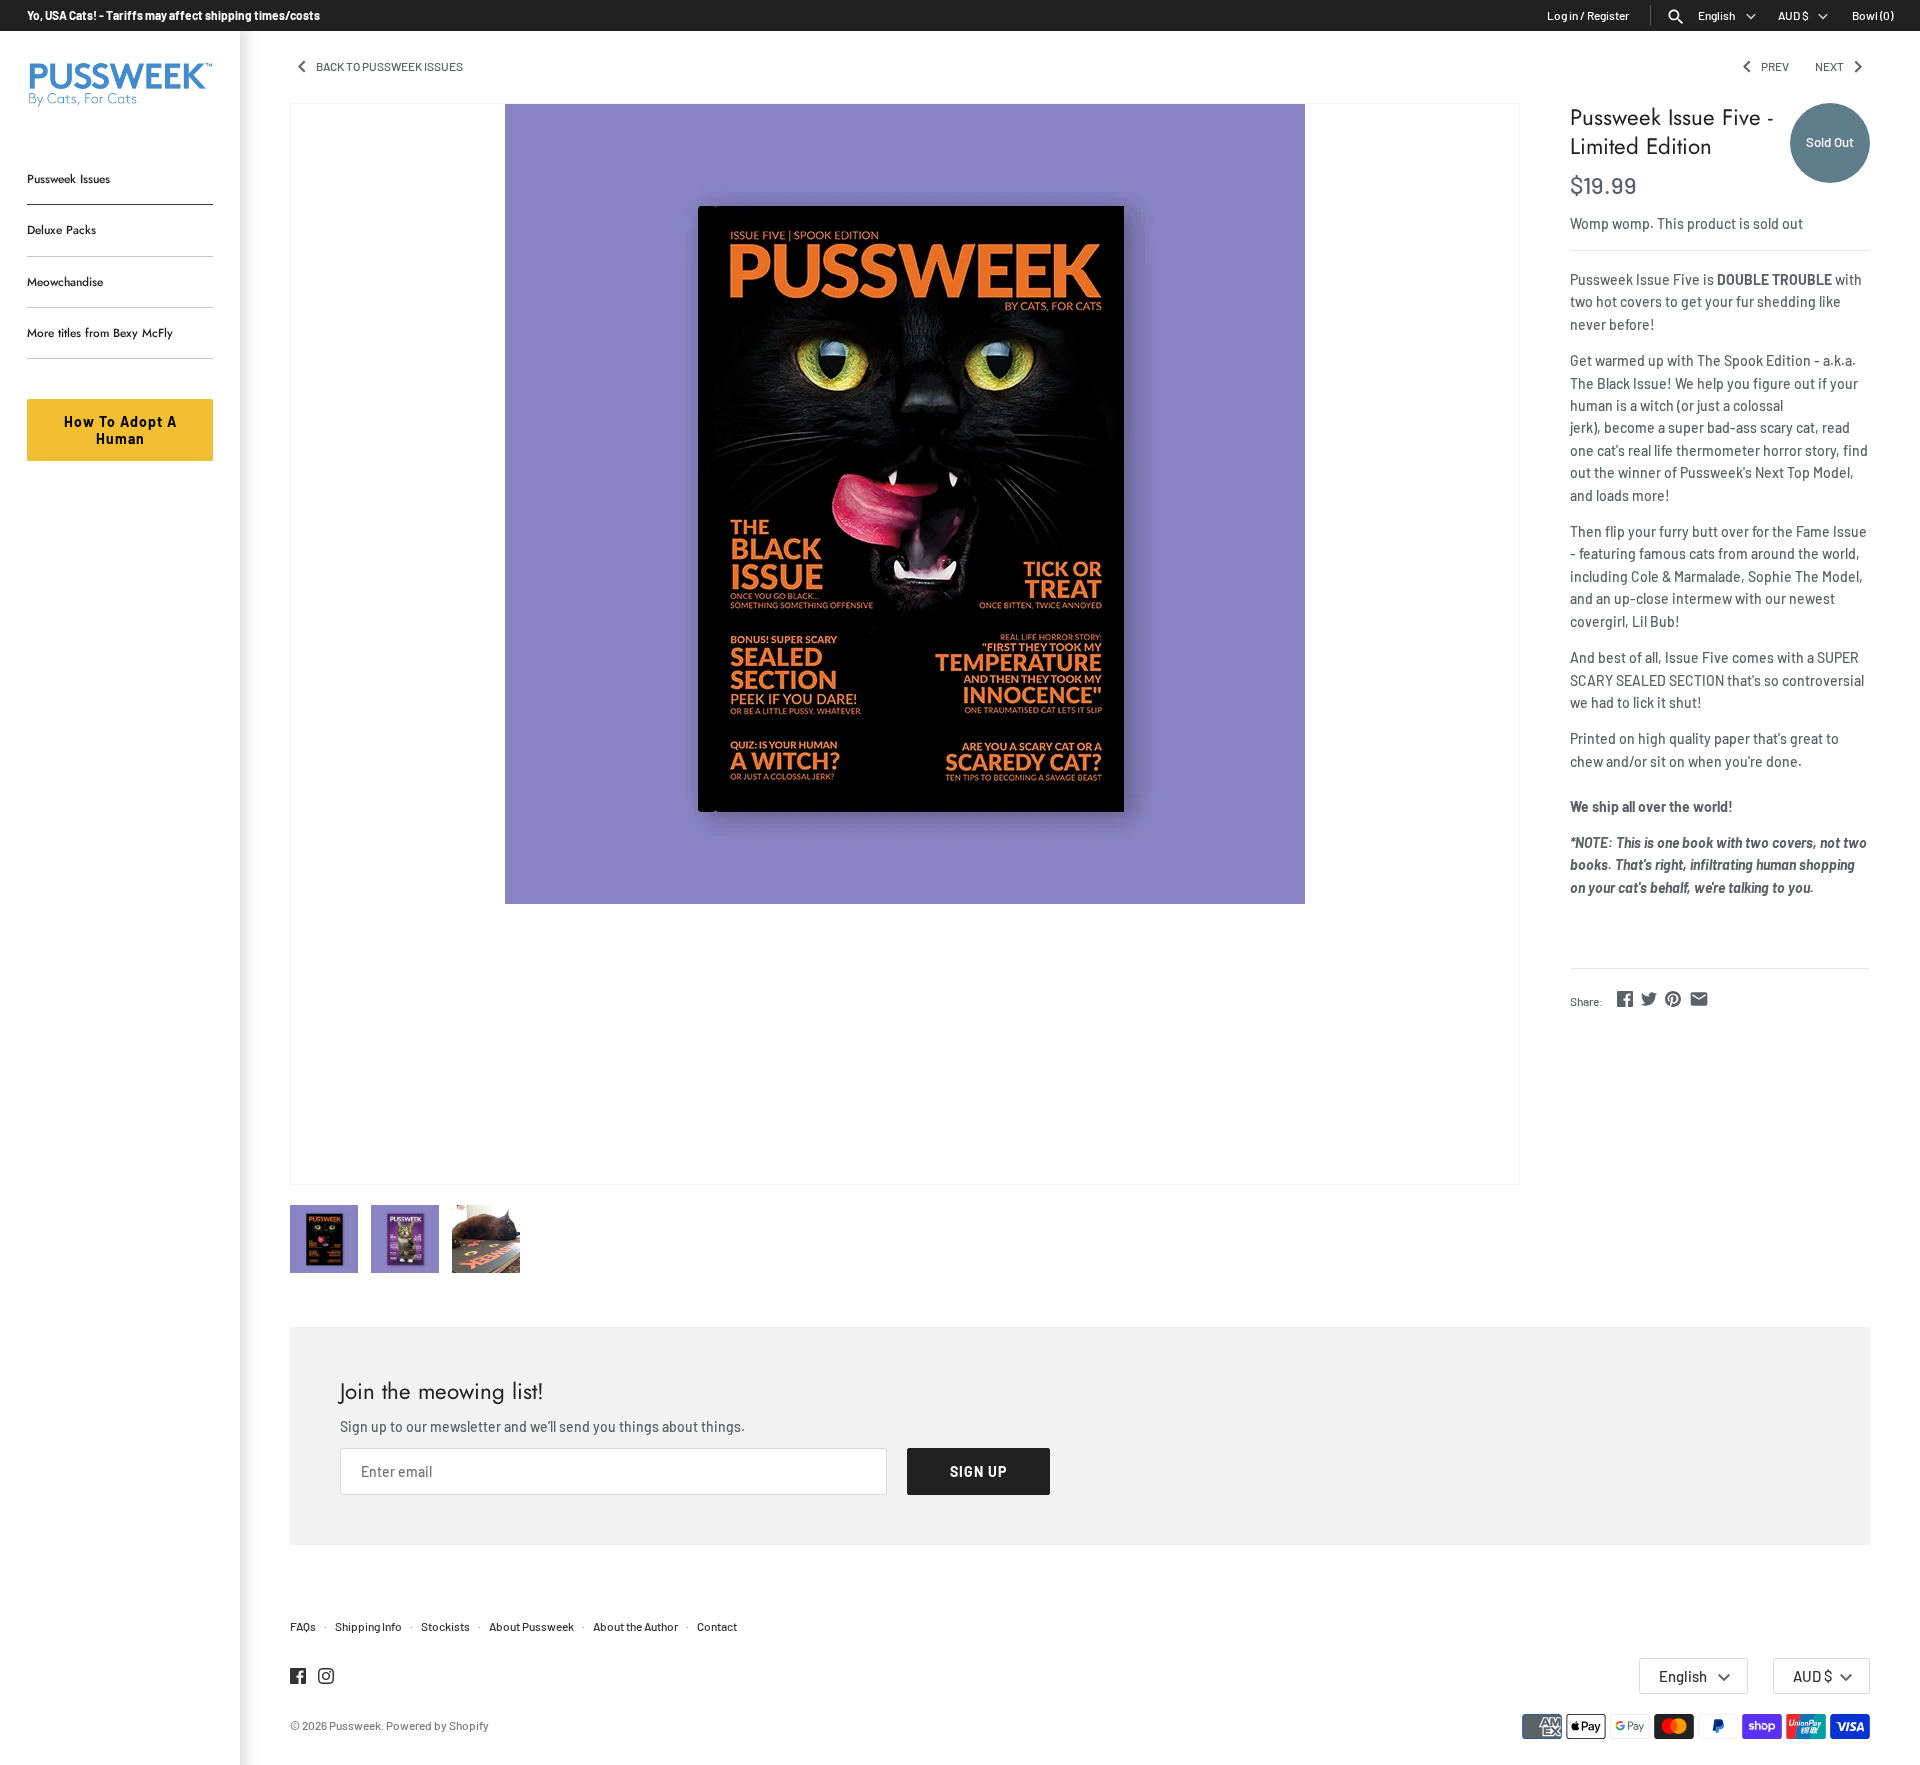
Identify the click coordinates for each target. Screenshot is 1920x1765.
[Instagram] (326, 1677)
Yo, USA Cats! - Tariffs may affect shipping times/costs (173, 15)
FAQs (303, 1626)
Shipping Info (368, 1626)
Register (1608, 15)
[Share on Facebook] (1625, 998)
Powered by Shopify (437, 1725)
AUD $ (1793, 15)
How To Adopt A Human (120, 430)
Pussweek (355, 1725)
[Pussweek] (120, 82)
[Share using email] (1699, 998)
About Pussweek (531, 1626)
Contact (717, 1626)
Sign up (978, 1471)
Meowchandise (65, 281)
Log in (1562, 15)
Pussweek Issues (68, 178)
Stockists (445, 1626)
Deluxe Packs (61, 229)
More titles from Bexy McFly (100, 332)
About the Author (635, 1626)
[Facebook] (298, 1677)
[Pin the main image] (1673, 998)
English (1717, 15)
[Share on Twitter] (1649, 998)
